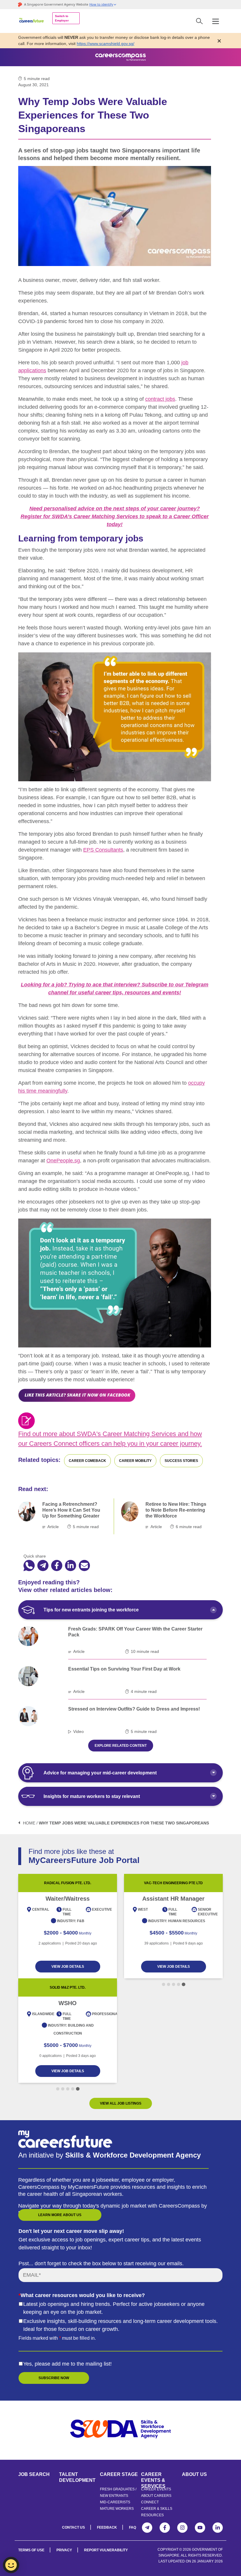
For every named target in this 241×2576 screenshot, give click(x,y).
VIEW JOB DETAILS (61, 1967)
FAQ (133, 2527)
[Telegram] (147, 2528)
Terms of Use (31, 2550)
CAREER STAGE (119, 2474)
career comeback (87, 1461)
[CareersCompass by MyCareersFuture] (32, 21)
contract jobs (160, 399)
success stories (181, 1461)
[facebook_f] (57, 1566)
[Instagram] (182, 2528)
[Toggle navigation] (216, 21)
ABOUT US (194, 2474)
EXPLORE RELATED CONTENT (121, 1746)
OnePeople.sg (63, 1161)
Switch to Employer (62, 18)
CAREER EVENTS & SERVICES (153, 2477)
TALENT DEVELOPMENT (77, 2477)
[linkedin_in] (71, 1566)
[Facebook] (165, 2528)
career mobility (135, 1461)
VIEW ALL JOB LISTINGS (121, 2103)
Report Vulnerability (106, 2550)
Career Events (156, 2489)
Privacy (64, 2550)
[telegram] (43, 1566)
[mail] (84, 1566)
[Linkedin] (218, 2528)
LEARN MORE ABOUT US (60, 2215)
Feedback (107, 2527)
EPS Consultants (103, 850)
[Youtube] (200, 2528)
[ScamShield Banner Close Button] (219, 41)
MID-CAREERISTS (115, 2502)
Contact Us (73, 2527)
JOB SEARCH (34, 2474)
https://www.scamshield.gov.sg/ (106, 44)
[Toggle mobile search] (199, 21)
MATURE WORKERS (117, 2509)
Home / (30, 1823)
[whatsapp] (29, 1566)
